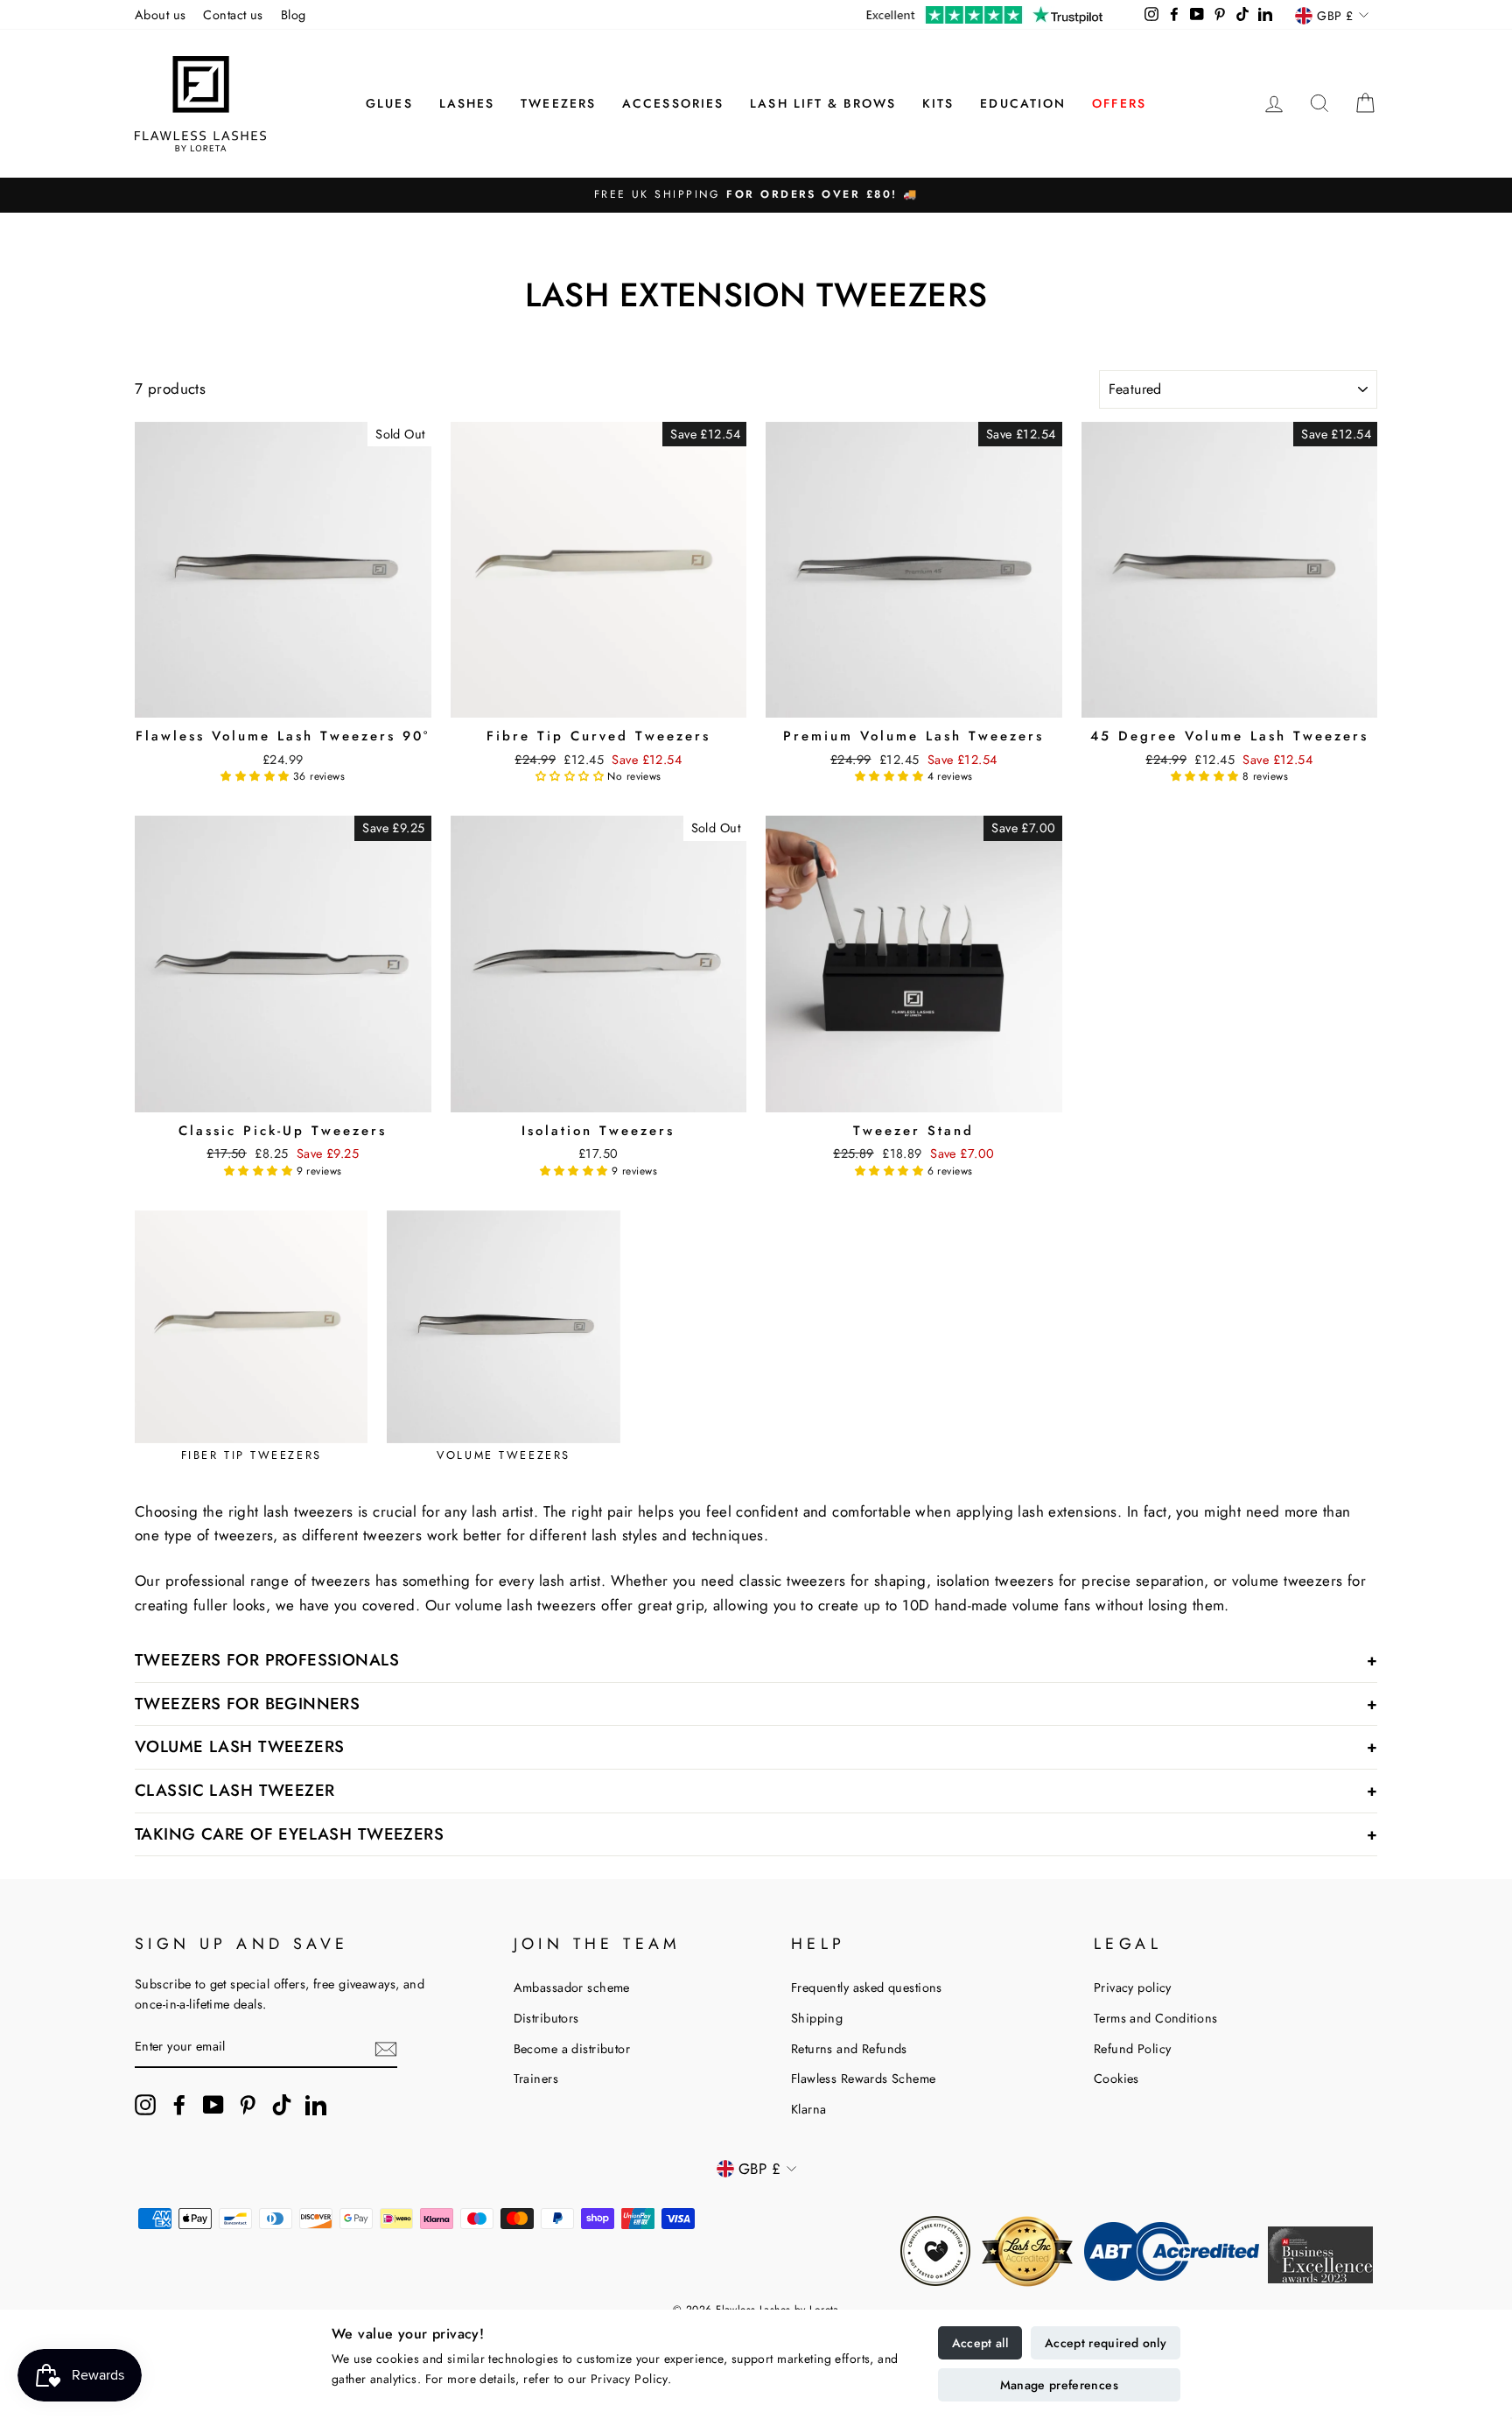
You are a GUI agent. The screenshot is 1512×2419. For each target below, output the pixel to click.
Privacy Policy (629, 2379)
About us (160, 15)
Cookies (1116, 2079)
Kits (938, 103)
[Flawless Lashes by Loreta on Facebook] (179, 2105)
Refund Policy (1133, 2049)
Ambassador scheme (572, 1988)
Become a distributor (572, 2049)
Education (1023, 103)
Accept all (980, 2343)
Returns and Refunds (849, 2049)
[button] (257, 776)
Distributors (546, 2018)
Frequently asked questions (867, 1988)
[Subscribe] (386, 2047)
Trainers (536, 2079)
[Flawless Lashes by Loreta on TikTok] (282, 2105)
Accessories (673, 103)
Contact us (233, 15)
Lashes (467, 103)
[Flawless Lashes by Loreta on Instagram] (145, 2105)
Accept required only (1106, 2343)
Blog (294, 15)
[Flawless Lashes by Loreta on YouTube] (213, 2105)
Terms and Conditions (1156, 2018)
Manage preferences (1059, 2385)
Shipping (817, 2018)
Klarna (809, 2109)
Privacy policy (1133, 1988)
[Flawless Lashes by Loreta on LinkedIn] (316, 2105)
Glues (389, 103)
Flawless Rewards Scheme (864, 2079)
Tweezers (558, 103)
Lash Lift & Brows (823, 103)
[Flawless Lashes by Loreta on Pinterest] (248, 2105)
